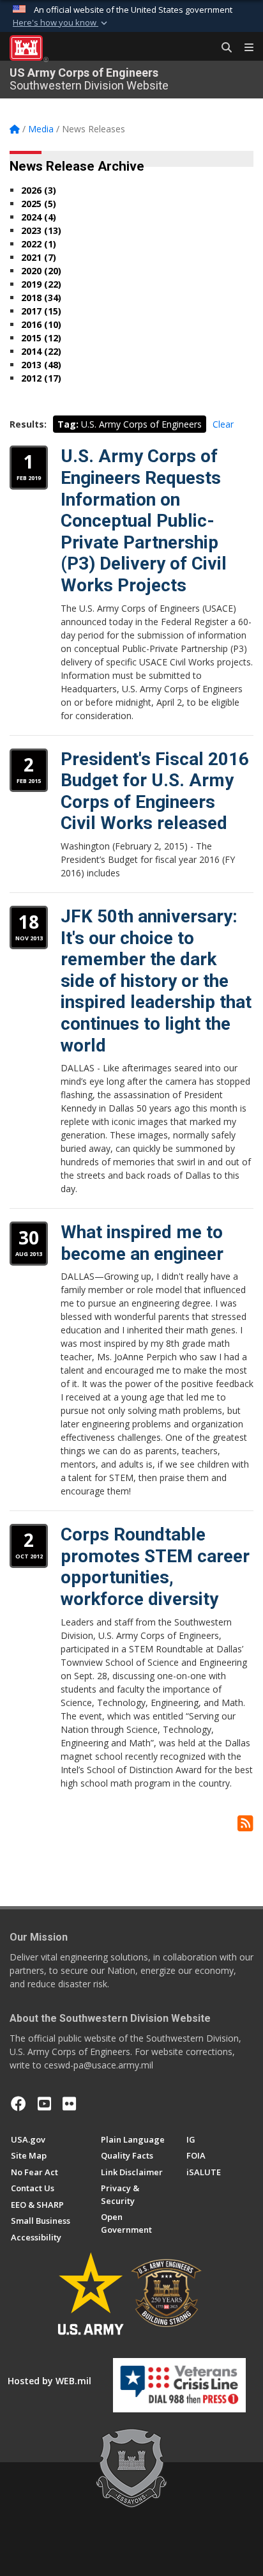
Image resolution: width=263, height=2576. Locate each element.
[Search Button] (222, 48)
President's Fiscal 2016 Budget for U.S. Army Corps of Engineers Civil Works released (155, 791)
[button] (61, 23)
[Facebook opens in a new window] (19, 2104)
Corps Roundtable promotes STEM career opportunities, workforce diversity (155, 1567)
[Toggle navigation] (244, 48)
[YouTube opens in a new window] (44, 2104)
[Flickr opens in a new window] (69, 2104)
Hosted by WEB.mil (49, 2381)
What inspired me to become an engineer (142, 1243)
